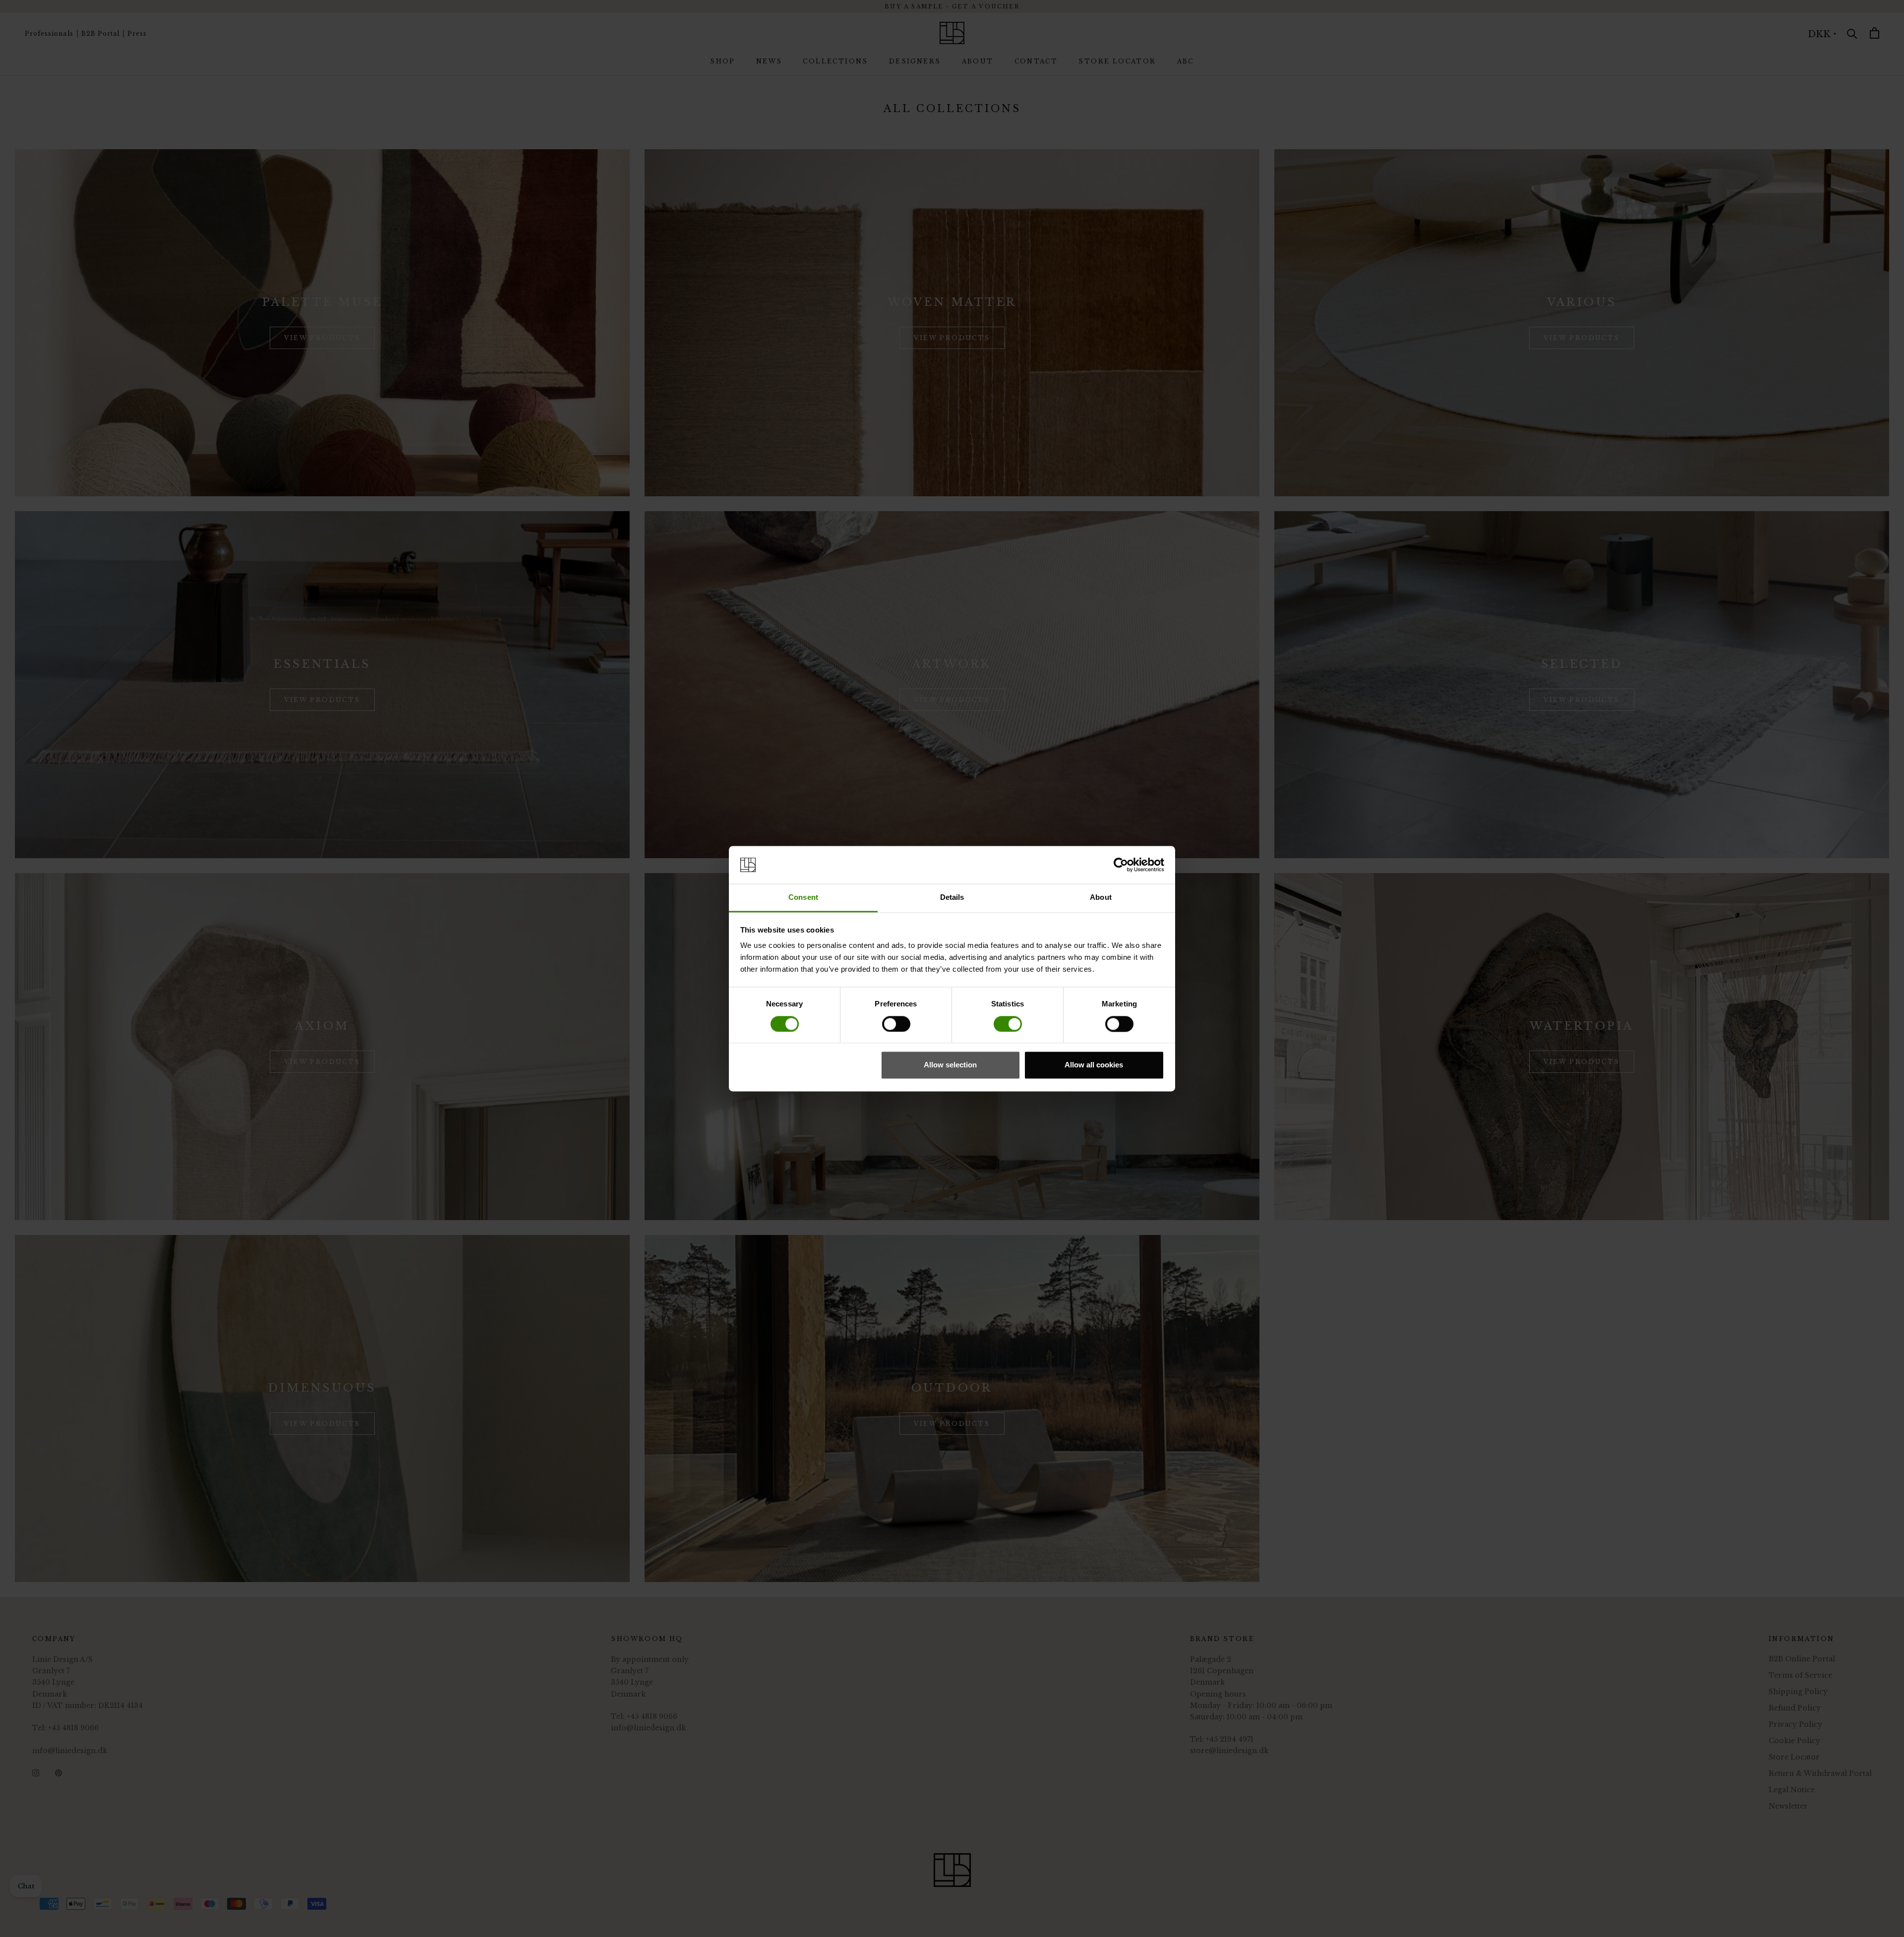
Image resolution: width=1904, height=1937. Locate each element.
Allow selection (950, 1065)
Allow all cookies (1094, 1065)
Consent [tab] (803, 898)
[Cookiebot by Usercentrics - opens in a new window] (1121, 865)
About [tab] (1101, 898)
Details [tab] (952, 898)
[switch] (896, 1024)
